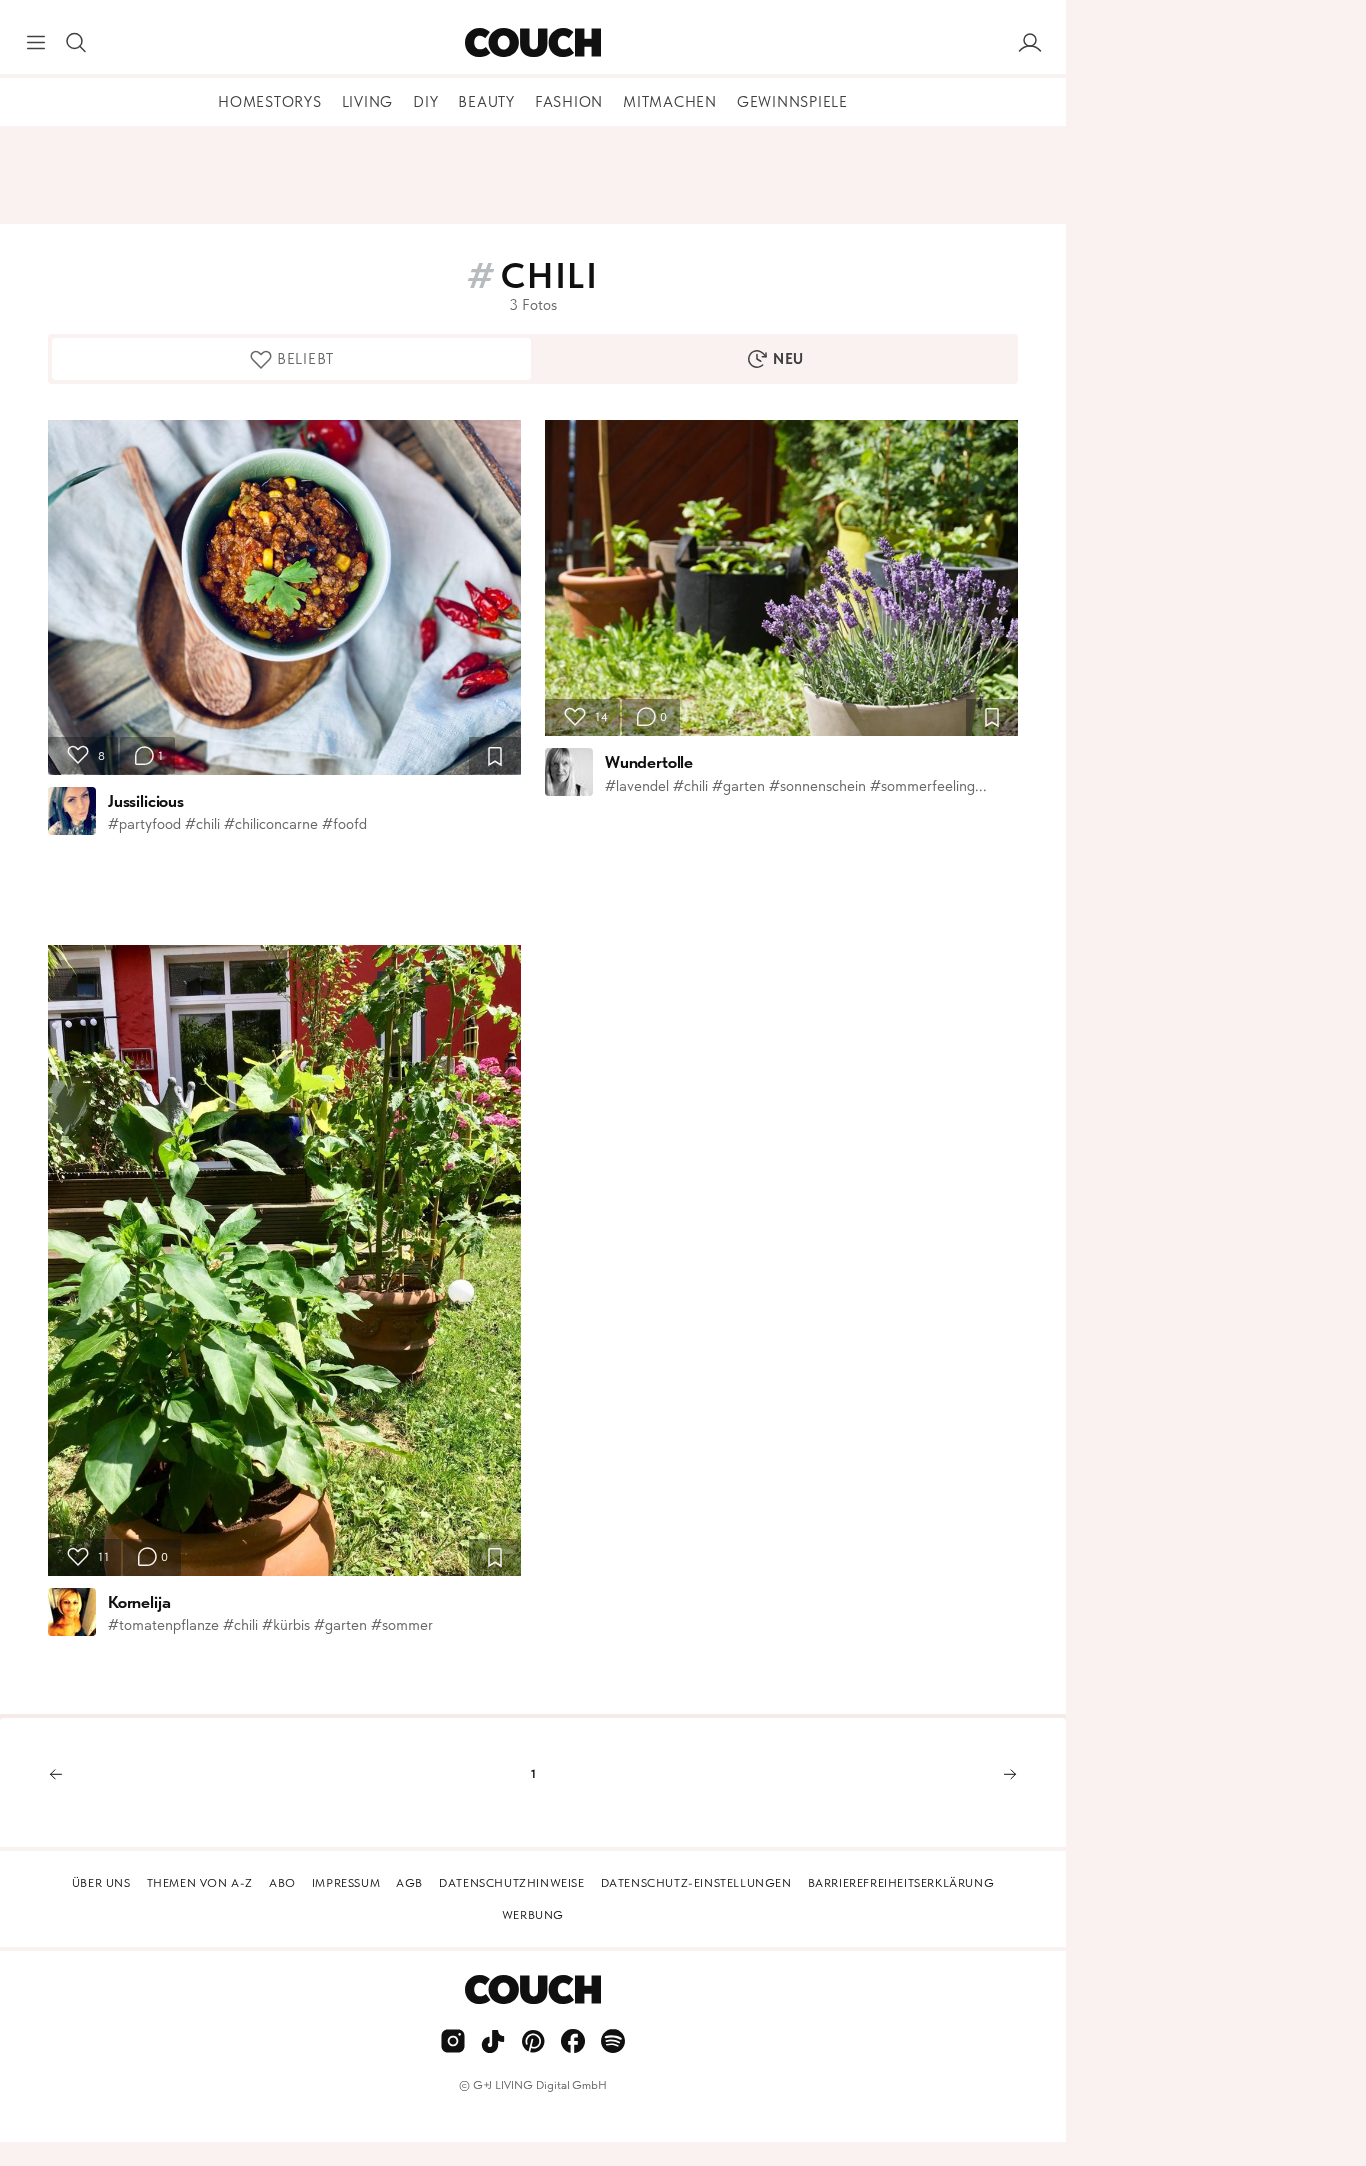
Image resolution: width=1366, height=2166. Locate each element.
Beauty (486, 102)
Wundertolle (649, 762)
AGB (409, 1883)
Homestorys (270, 102)
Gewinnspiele (792, 102)
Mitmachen (670, 102)
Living (368, 102)
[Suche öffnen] (76, 43)
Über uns (101, 1883)
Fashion (569, 102)
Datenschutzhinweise (511, 1883)
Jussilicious (146, 801)
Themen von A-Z (200, 1883)
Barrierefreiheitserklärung (901, 1883)
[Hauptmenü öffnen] (36, 43)
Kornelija (139, 1602)
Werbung (533, 1915)
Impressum (346, 1883)
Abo (282, 1883)
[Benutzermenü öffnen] (1030, 43)
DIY (425, 102)
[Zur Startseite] (532, 43)
